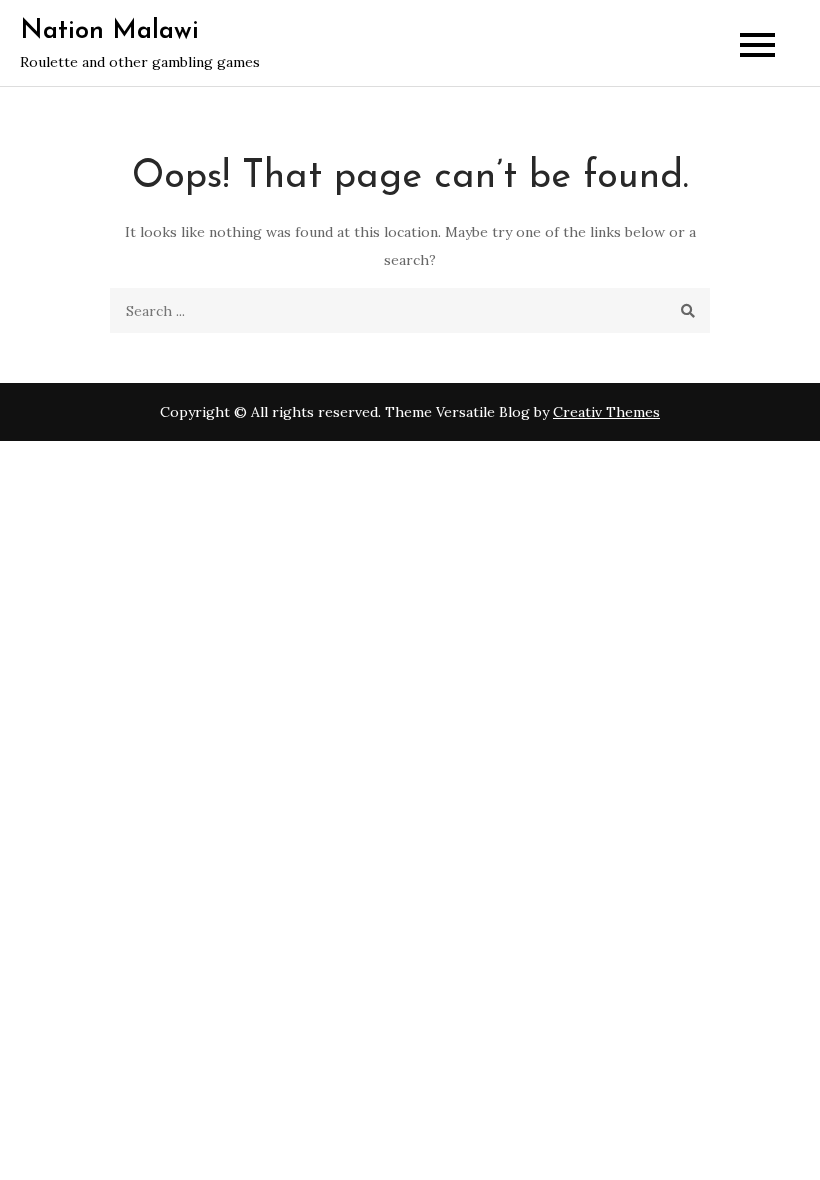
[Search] (687, 310)
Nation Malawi (109, 31)
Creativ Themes (606, 412)
